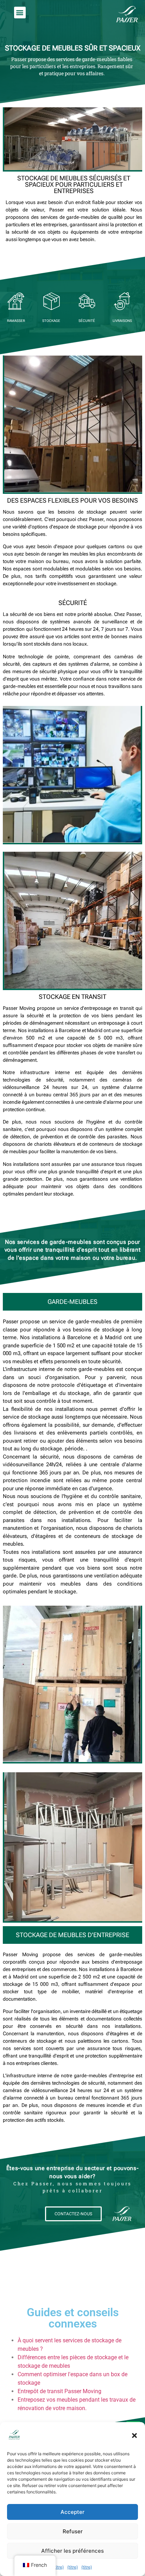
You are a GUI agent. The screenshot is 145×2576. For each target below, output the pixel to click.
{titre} (58, 2567)
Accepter (72, 2512)
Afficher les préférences (72, 2551)
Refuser (73, 2531)
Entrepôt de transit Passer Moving (59, 2391)
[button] (134, 2436)
